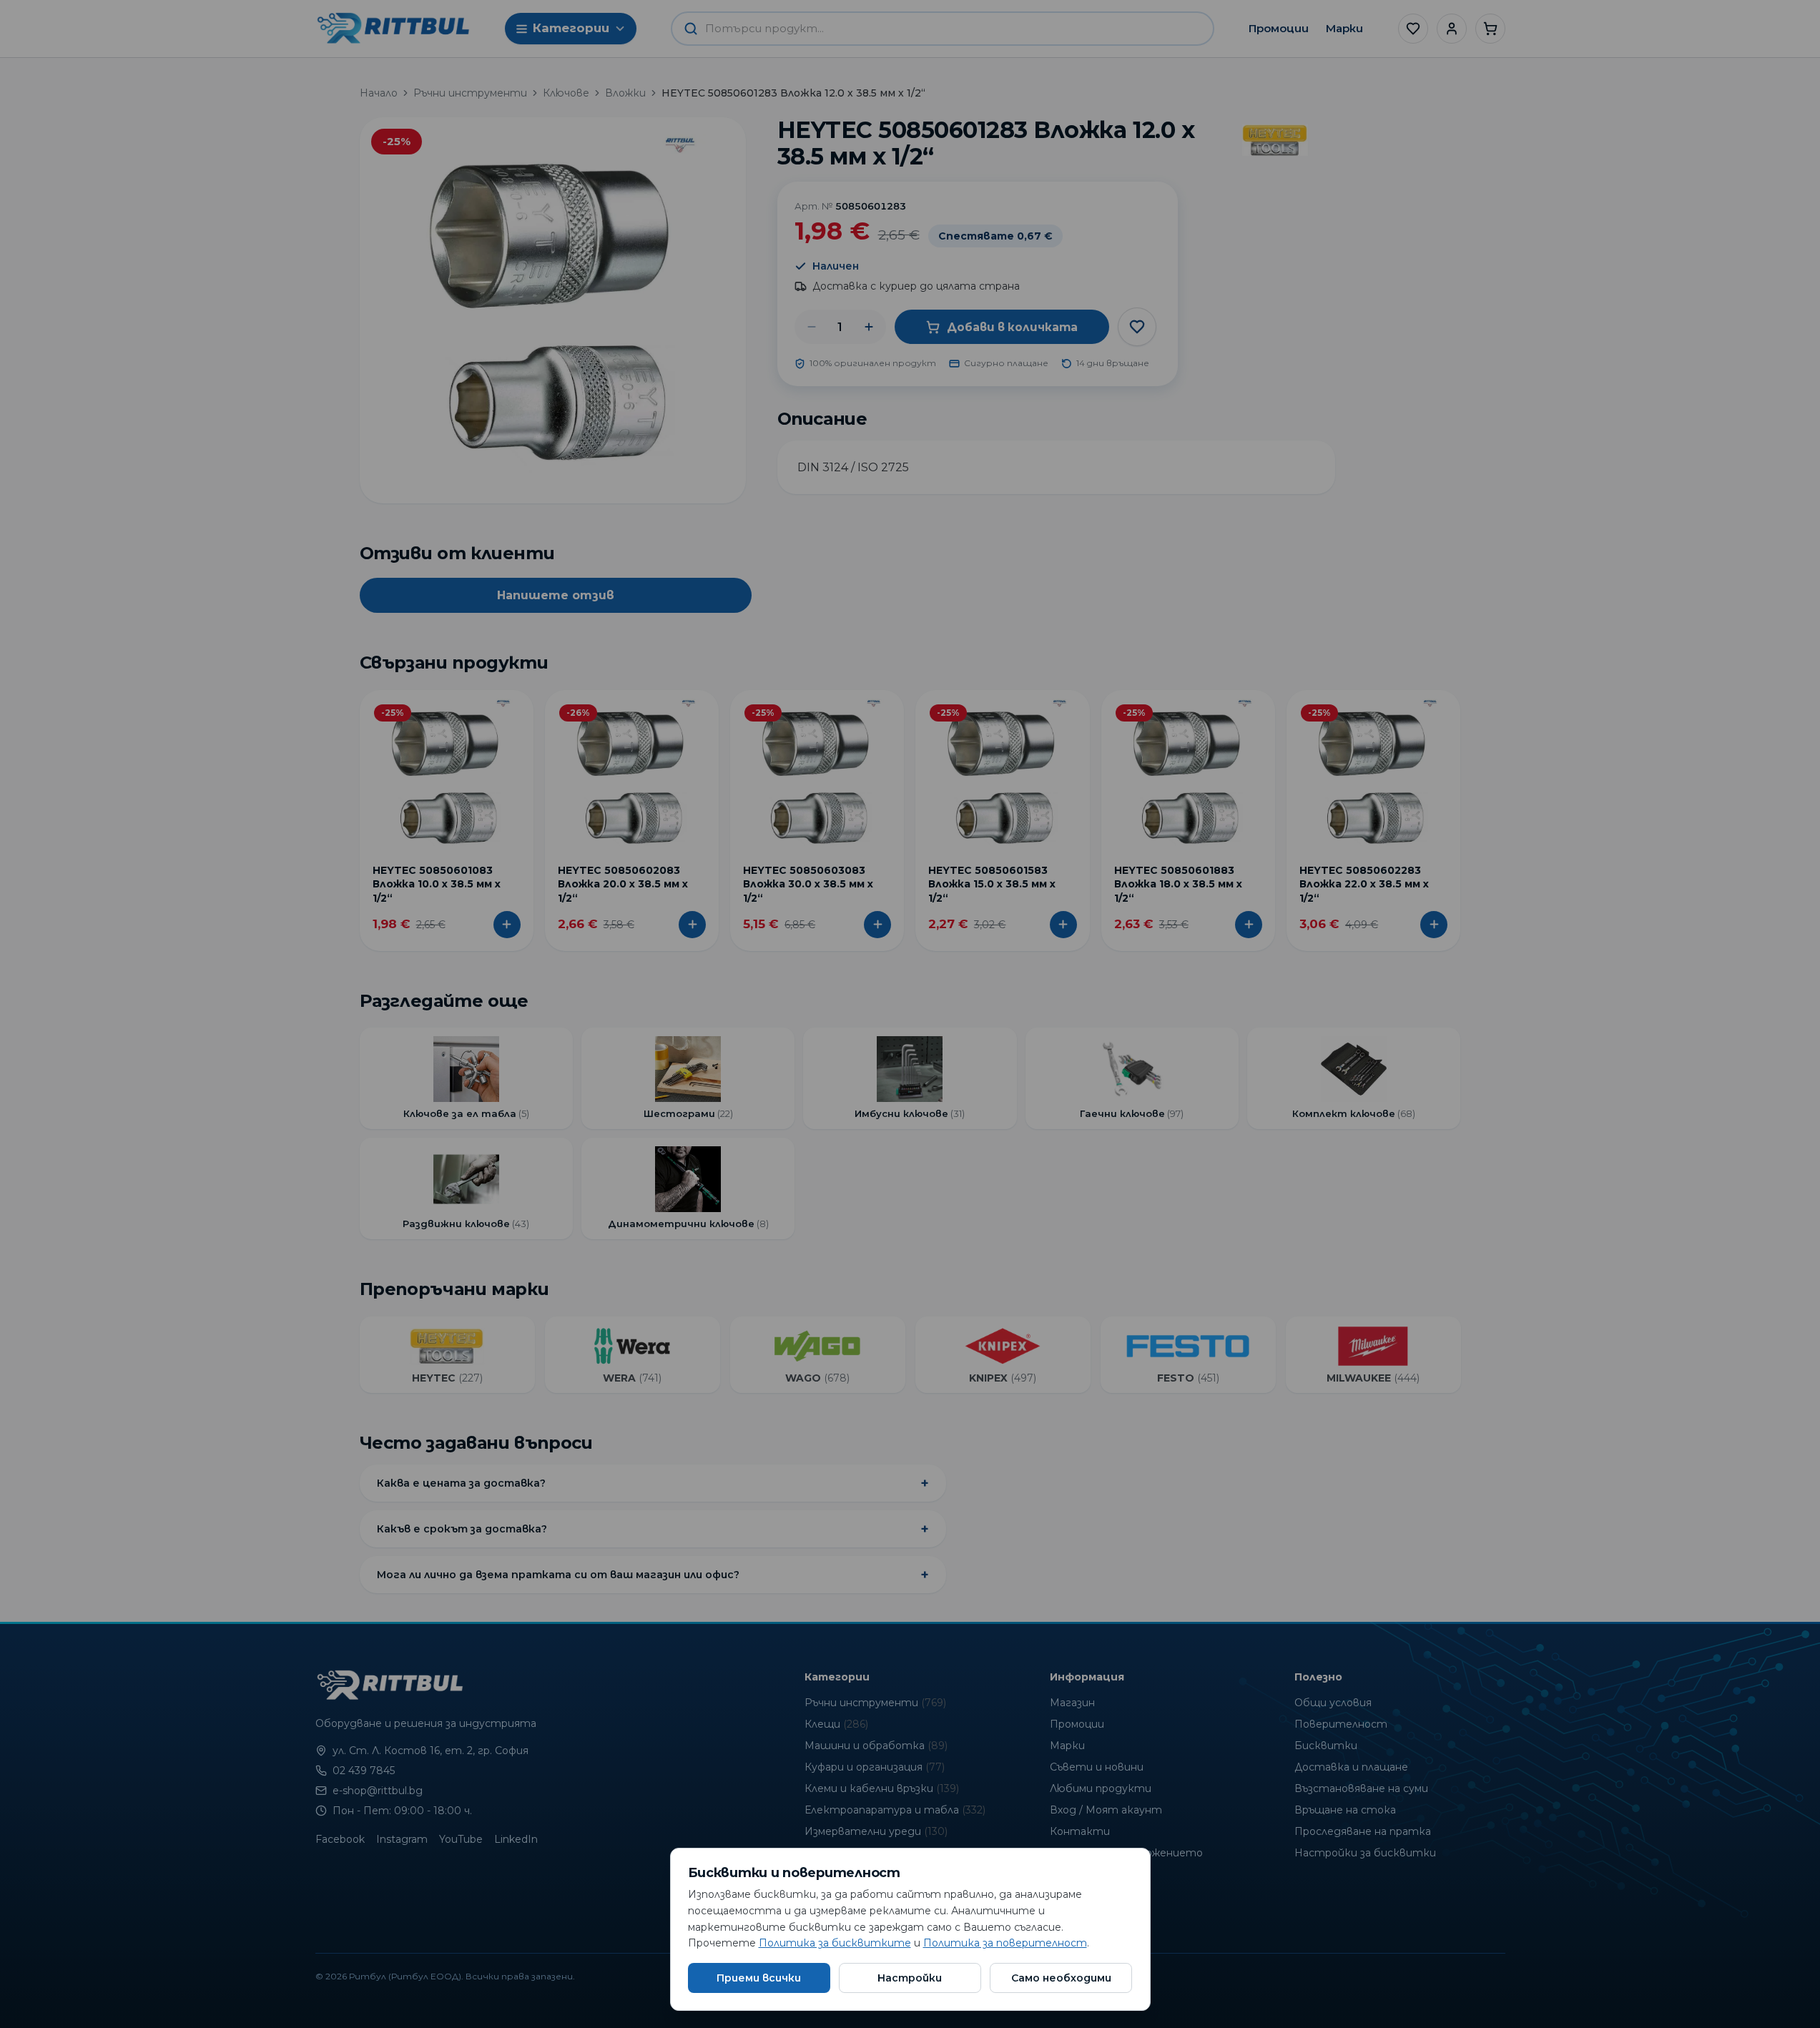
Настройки (910, 1978)
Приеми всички (759, 1978)
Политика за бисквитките (835, 1943)
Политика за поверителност (1005, 1943)
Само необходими (1061, 1978)
